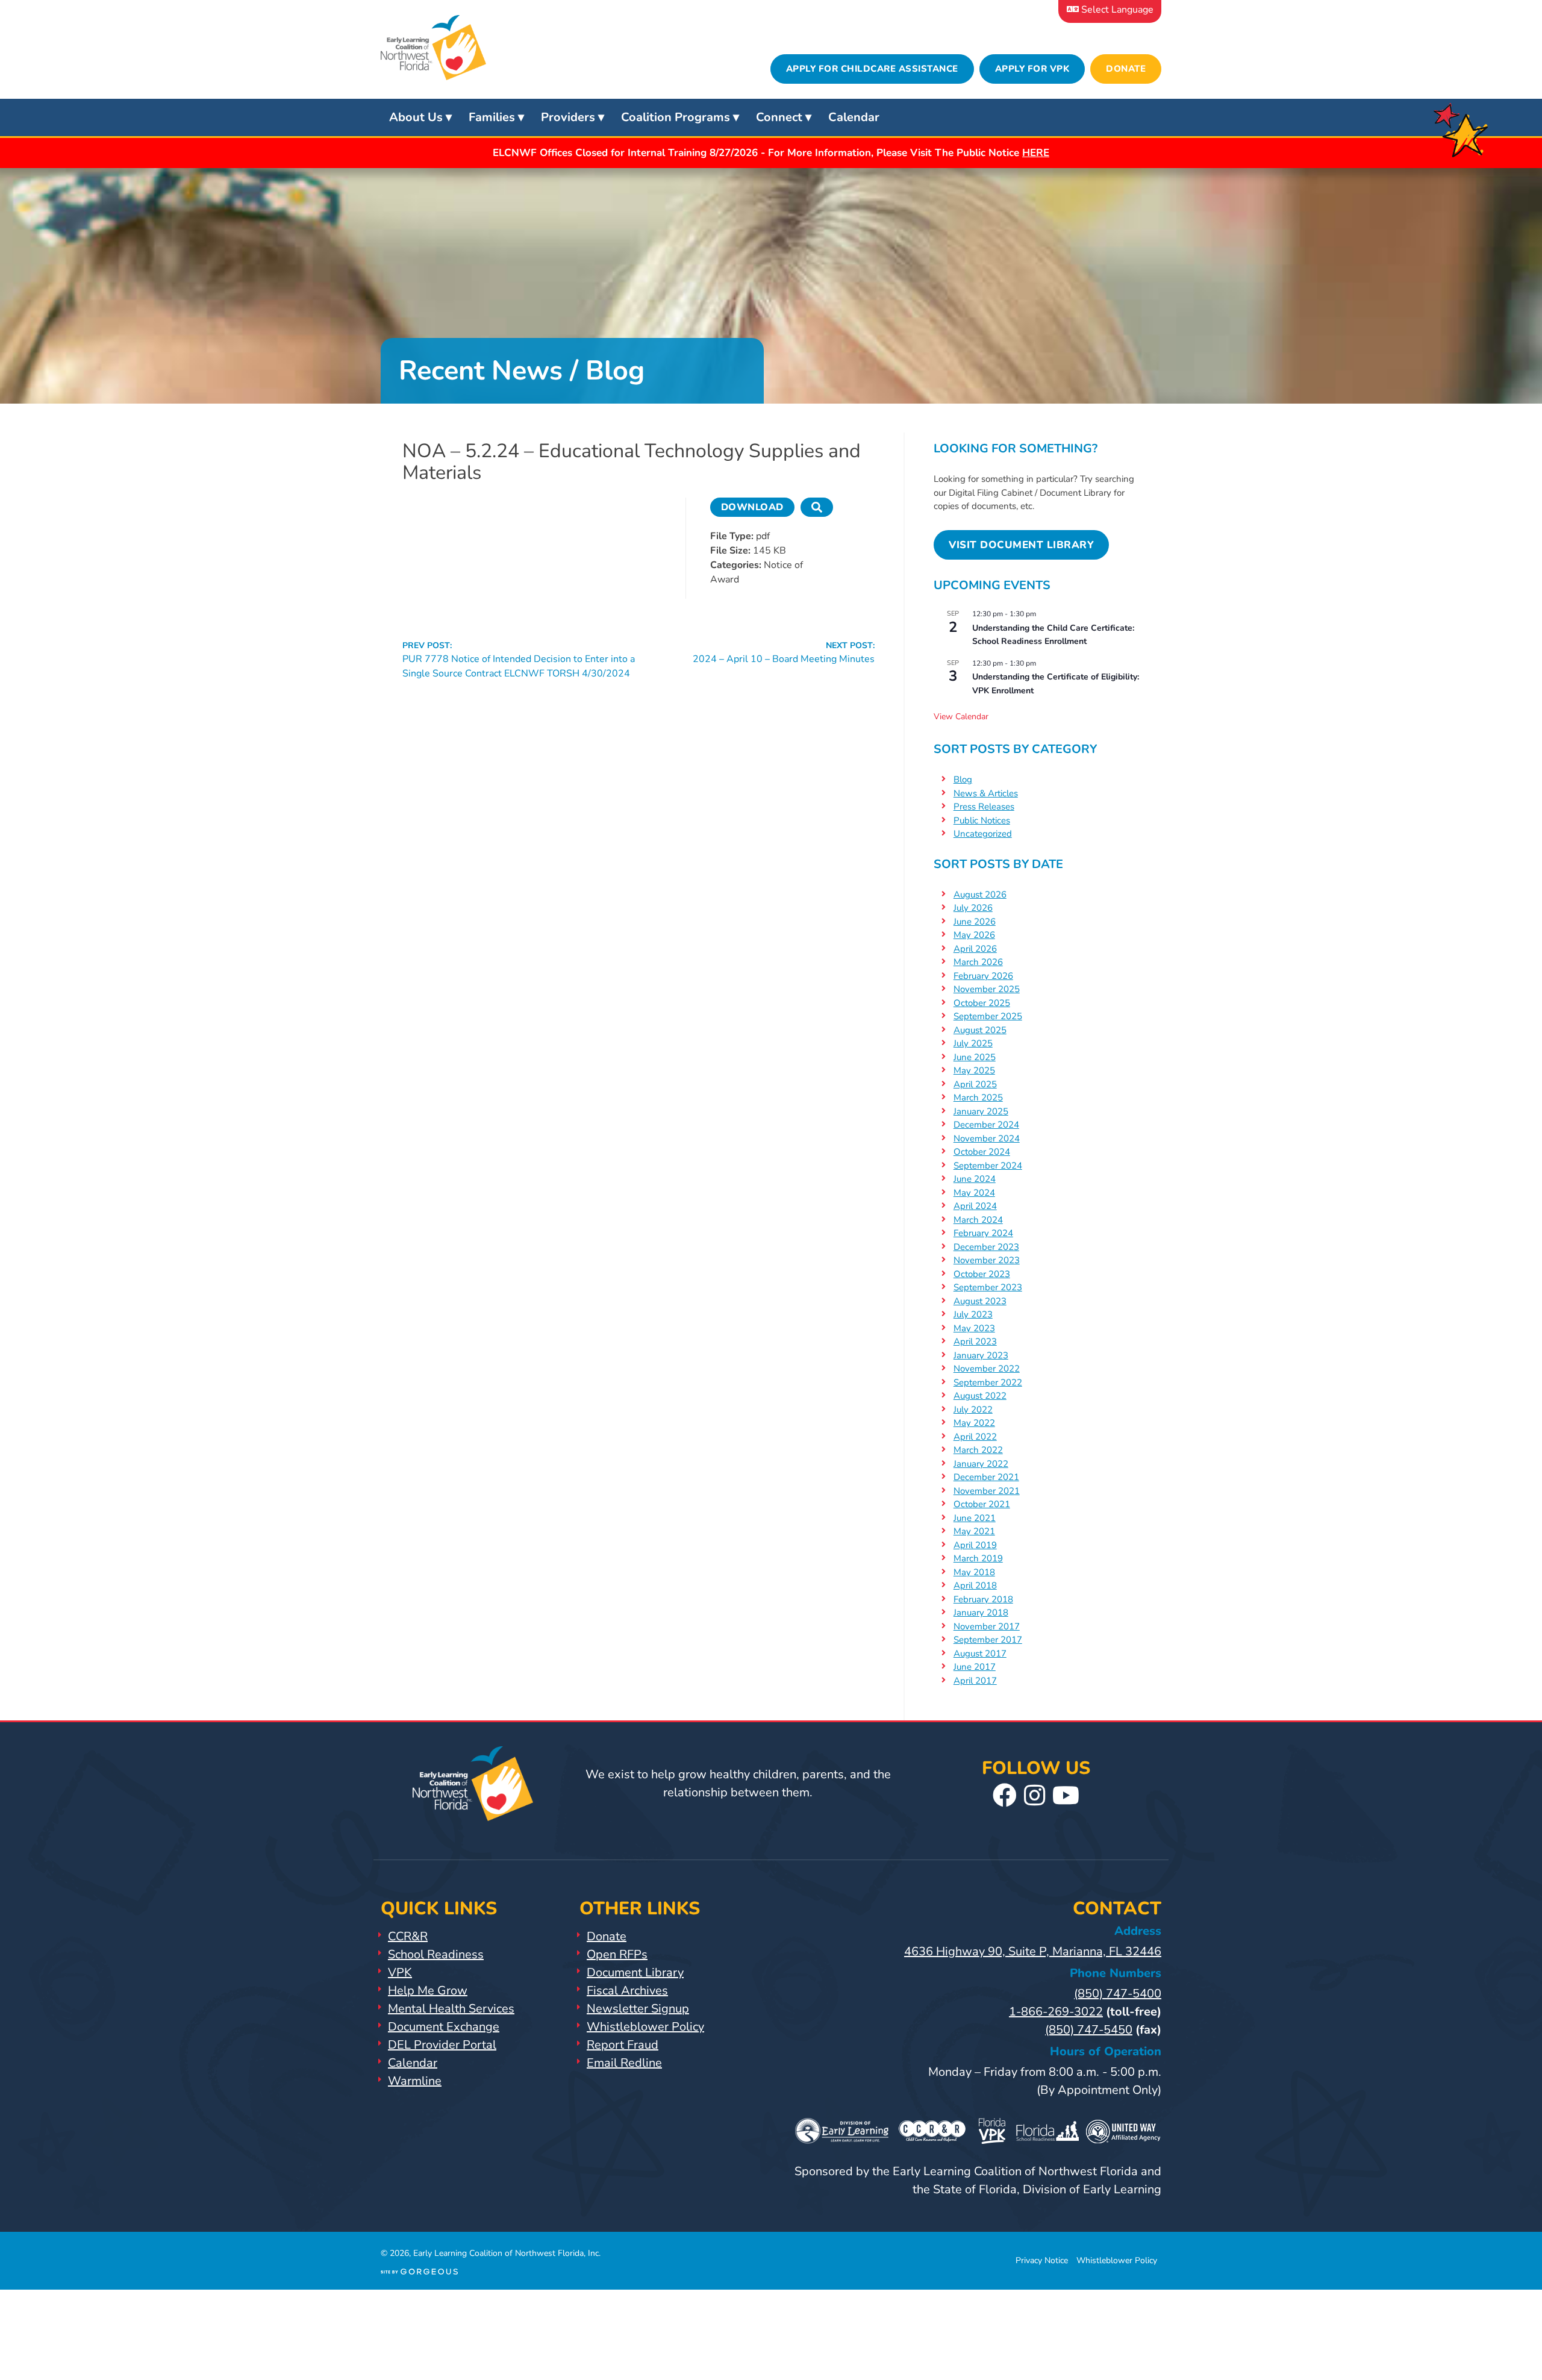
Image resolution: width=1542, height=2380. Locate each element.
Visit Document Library (1021, 545)
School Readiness (436, 1954)
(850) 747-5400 (1118, 1994)
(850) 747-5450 (1089, 2030)
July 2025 (973, 1043)
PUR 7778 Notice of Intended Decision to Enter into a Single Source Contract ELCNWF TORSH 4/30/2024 (519, 660)
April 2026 (975, 949)
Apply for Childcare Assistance (872, 69)
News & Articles (986, 793)
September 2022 (988, 1382)
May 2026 (974, 935)
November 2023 (987, 1260)
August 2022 (980, 1396)
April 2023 (975, 1341)
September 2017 (988, 1640)
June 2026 (975, 922)
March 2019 (978, 1558)
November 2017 (987, 1626)
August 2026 (980, 895)
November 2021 (987, 1491)
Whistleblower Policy (645, 2027)
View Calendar (961, 717)
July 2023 (973, 1314)
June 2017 (975, 1667)
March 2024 (978, 1220)
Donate (1126, 69)
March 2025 (978, 1098)
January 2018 (981, 1613)
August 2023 (980, 1301)
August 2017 (980, 1654)
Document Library (635, 1972)
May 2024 (974, 1193)
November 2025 (987, 989)
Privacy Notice (1042, 2260)
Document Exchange (444, 2027)
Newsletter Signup (638, 2009)
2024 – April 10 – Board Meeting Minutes (784, 653)
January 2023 (981, 1355)
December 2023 (986, 1247)
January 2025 (981, 1111)
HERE (1036, 153)
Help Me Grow (428, 1991)
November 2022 (987, 1369)
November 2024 (987, 1138)
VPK (400, 1972)
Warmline (415, 2081)
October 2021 (982, 1504)
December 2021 (986, 1477)
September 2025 (988, 1016)
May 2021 (974, 1531)
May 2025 (974, 1070)
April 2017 (975, 1681)
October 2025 (982, 1003)
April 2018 (975, 1585)
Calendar (854, 117)
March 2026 (978, 962)
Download (752, 507)
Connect (779, 117)
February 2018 (983, 1599)
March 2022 (978, 1450)
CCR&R (408, 1936)
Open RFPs (617, 1954)
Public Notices (982, 820)
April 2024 (975, 1206)
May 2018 (974, 1572)
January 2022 (981, 1464)
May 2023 (974, 1328)
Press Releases (984, 807)
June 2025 (975, 1057)
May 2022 (974, 1423)
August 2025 (980, 1030)
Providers (568, 117)
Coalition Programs (676, 117)
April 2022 (975, 1437)
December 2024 (986, 1125)
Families (492, 117)
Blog (963, 779)
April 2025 (975, 1084)
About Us (416, 117)
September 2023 (988, 1287)
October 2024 (982, 1152)
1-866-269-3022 (1056, 2012)
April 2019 (975, 1545)
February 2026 (983, 976)
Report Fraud (623, 2045)
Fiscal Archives (627, 1991)
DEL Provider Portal (442, 2045)
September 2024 (988, 1166)
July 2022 (973, 1410)
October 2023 (982, 1274)
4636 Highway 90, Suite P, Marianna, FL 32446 (1033, 1951)
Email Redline (624, 2063)
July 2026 (973, 908)
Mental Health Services (451, 2009)
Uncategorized (983, 834)
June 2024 (975, 1179)
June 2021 (975, 1518)
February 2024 (983, 1233)
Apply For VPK (1032, 69)
